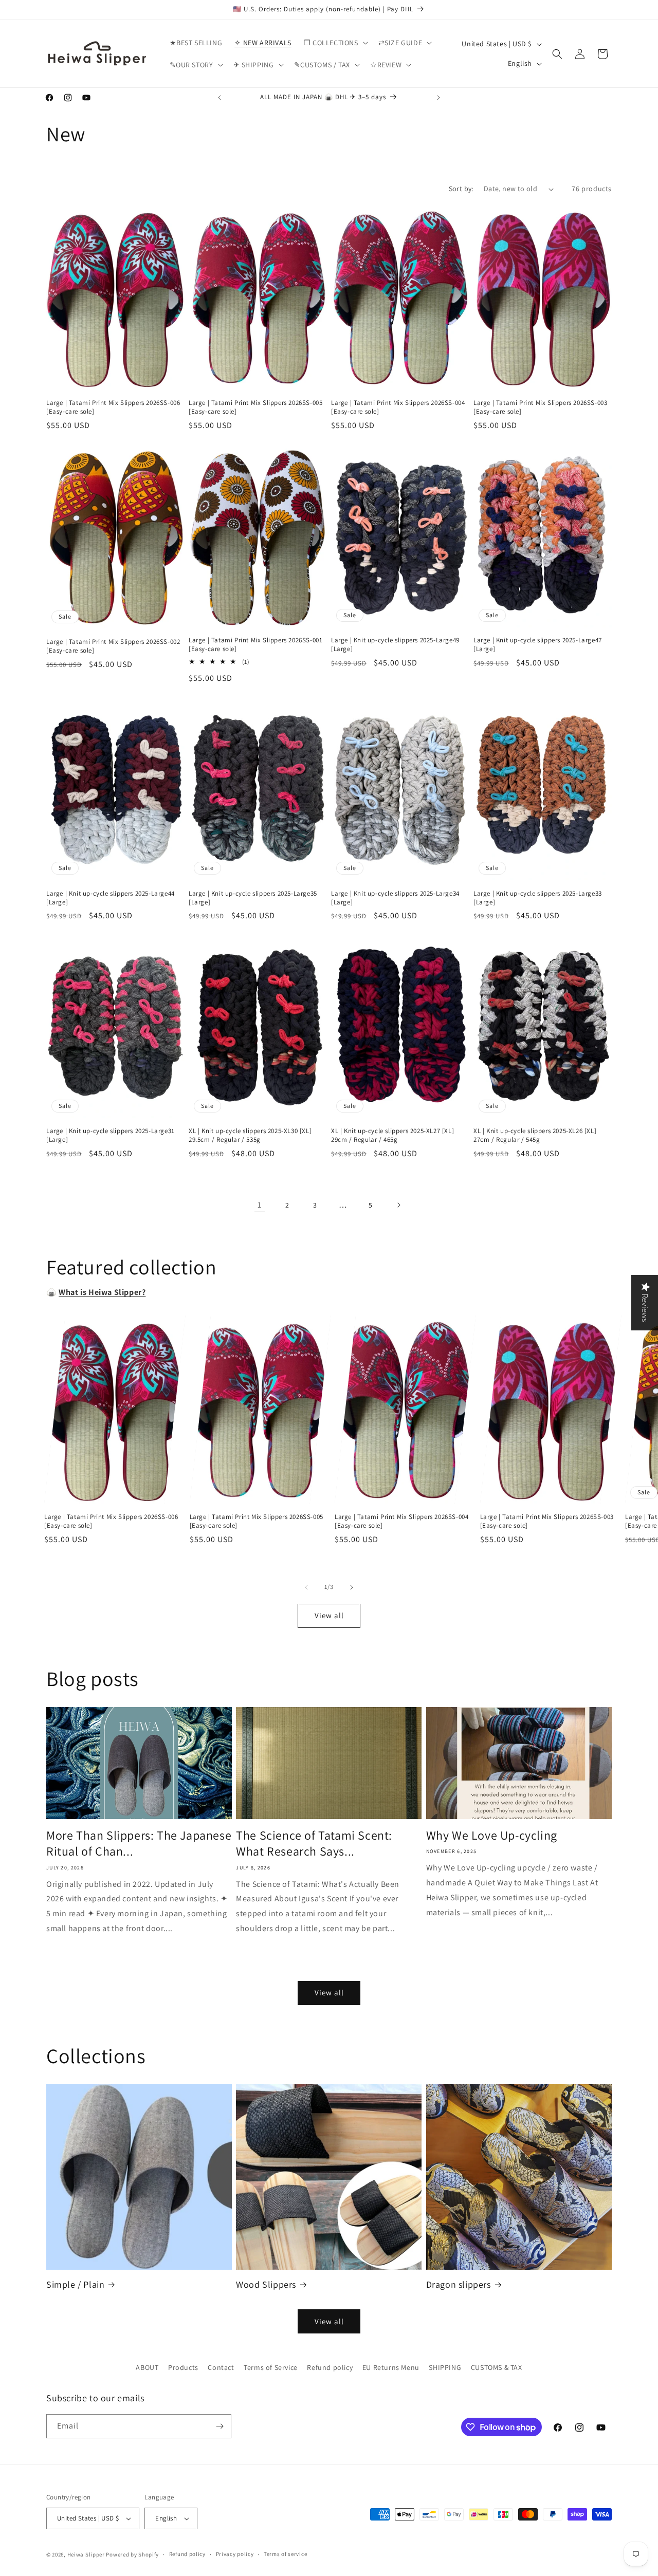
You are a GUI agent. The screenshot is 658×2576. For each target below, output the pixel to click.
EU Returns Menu (391, 2367)
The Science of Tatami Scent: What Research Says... (314, 1843)
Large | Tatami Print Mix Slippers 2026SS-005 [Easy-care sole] (255, 407)
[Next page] (398, 1205)
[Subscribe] (220, 2426)
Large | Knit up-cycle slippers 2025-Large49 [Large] (395, 645)
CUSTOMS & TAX (497, 2367)
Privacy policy (235, 2554)
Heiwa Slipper (86, 2554)
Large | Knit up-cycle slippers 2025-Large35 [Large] (253, 898)
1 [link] (260, 1205)
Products (183, 2367)
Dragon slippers (459, 2284)
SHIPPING (445, 2367)
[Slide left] (306, 1587)
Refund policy (330, 2367)
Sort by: (461, 189)
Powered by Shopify (132, 2554)
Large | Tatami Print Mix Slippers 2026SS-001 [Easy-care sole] (255, 645)
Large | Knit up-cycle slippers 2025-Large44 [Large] (111, 898)
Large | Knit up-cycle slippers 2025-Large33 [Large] (538, 898)
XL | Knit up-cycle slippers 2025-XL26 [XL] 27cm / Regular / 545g (535, 1135)
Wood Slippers (266, 2284)
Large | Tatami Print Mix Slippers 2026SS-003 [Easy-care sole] (540, 407)
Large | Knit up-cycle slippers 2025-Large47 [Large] (538, 645)
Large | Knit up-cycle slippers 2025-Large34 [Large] (395, 898)
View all (329, 1615)
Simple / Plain (75, 2284)
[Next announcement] (438, 98)
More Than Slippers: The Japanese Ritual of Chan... (139, 1843)
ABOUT (147, 2367)
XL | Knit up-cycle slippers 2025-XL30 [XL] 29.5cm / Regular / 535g (250, 1135)
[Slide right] (352, 1587)
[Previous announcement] (220, 98)
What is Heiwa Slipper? (102, 1292)
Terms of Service (271, 2367)
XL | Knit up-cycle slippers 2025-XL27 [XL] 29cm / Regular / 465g (392, 1135)
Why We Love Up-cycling (492, 1835)
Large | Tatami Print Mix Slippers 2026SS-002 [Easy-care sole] (113, 646)
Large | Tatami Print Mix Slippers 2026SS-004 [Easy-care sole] (398, 407)
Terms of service (285, 2554)
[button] (335, 43)
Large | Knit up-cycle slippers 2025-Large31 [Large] (111, 1135)
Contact (221, 2367)
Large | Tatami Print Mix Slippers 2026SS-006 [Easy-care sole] (113, 407)
